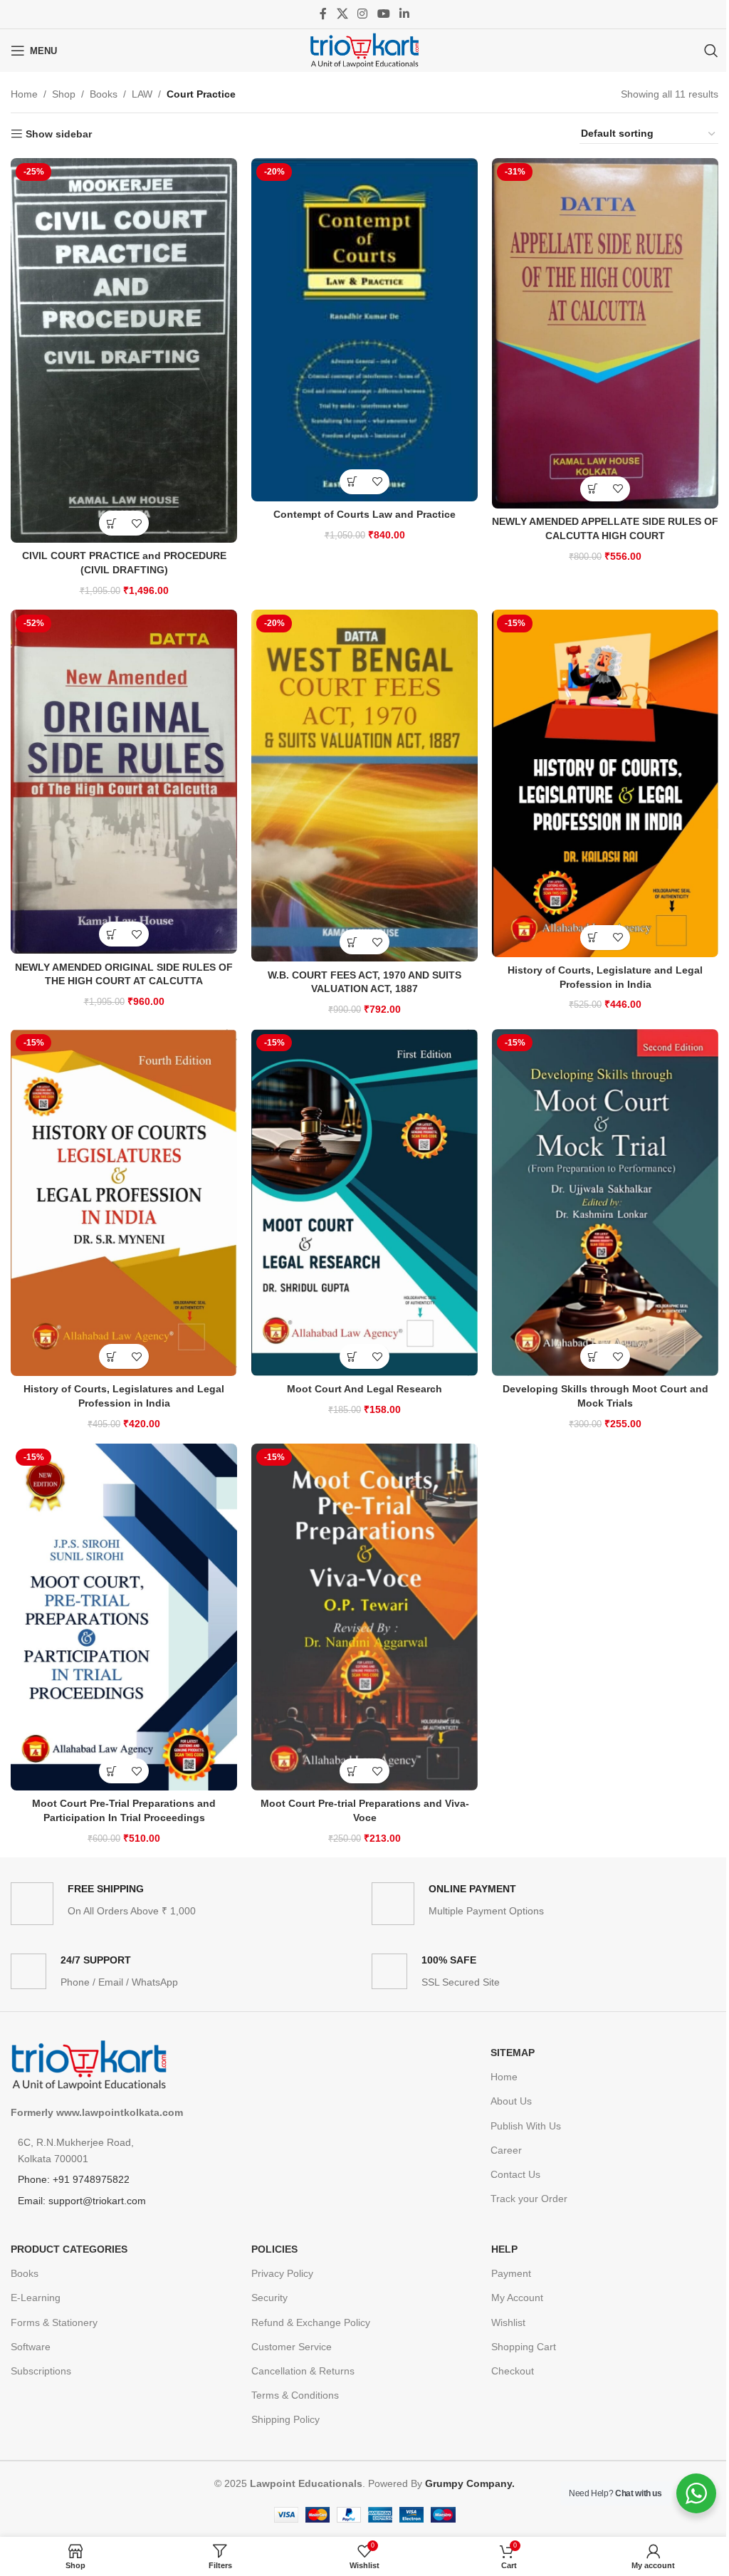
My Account (517, 2298)
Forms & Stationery (54, 2322)
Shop (64, 94)
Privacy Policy (282, 2273)
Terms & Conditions (295, 2395)
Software (31, 2347)
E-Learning (36, 2298)
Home (24, 94)
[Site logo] (364, 50)
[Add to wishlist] (136, 523)
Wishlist (508, 2322)
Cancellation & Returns (303, 2371)
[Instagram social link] (363, 14)
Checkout (513, 2371)
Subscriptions (41, 2371)
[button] (111, 523)
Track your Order (529, 2199)
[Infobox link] (184, 1904)
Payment (511, 2273)
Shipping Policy (285, 2419)
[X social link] (342, 14)
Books (104, 94)
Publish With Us (526, 2126)
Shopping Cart (524, 2347)
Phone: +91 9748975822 (74, 2179)
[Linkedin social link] (404, 14)
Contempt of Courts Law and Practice (364, 514)
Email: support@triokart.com (82, 2201)
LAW (142, 94)
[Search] (711, 51)
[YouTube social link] (383, 14)
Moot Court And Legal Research (364, 1389)
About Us (511, 2101)
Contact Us (515, 2174)
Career (506, 2150)
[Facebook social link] (323, 14)
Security (269, 2298)
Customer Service (292, 2347)
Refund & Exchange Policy (311, 2322)
